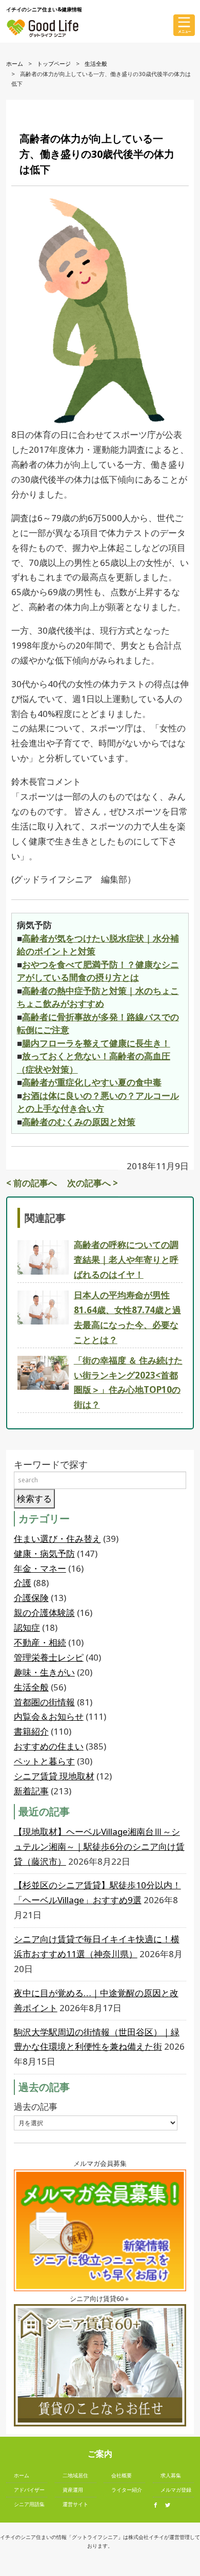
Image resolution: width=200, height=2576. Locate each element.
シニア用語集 (29, 2504)
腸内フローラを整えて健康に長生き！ (96, 1043)
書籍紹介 (31, 1731)
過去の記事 (36, 2106)
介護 (23, 1583)
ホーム (15, 63)
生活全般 (96, 63)
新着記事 (31, 1791)
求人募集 (171, 2475)
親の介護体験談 (44, 1613)
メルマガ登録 (176, 2490)
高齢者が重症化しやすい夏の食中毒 (92, 1082)
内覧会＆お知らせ (49, 1716)
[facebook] (158, 2505)
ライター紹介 (127, 2490)
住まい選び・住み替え (57, 1539)
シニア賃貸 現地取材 (54, 1776)
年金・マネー (40, 1568)
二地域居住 (75, 2475)
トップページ (54, 63)
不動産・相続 (40, 1642)
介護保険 (31, 1598)
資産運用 (73, 2490)
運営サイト (75, 2504)
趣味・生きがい (44, 1672)
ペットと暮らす (44, 1761)
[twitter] (170, 2505)
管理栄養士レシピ (49, 1657)
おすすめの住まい (49, 1746)
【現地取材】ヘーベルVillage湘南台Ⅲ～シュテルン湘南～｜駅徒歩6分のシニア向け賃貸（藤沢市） (99, 1846)
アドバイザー (29, 2490)
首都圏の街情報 (44, 1702)
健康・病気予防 (44, 1553)
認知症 (27, 1627)
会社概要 (122, 2475)
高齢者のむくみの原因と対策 (79, 1122)
